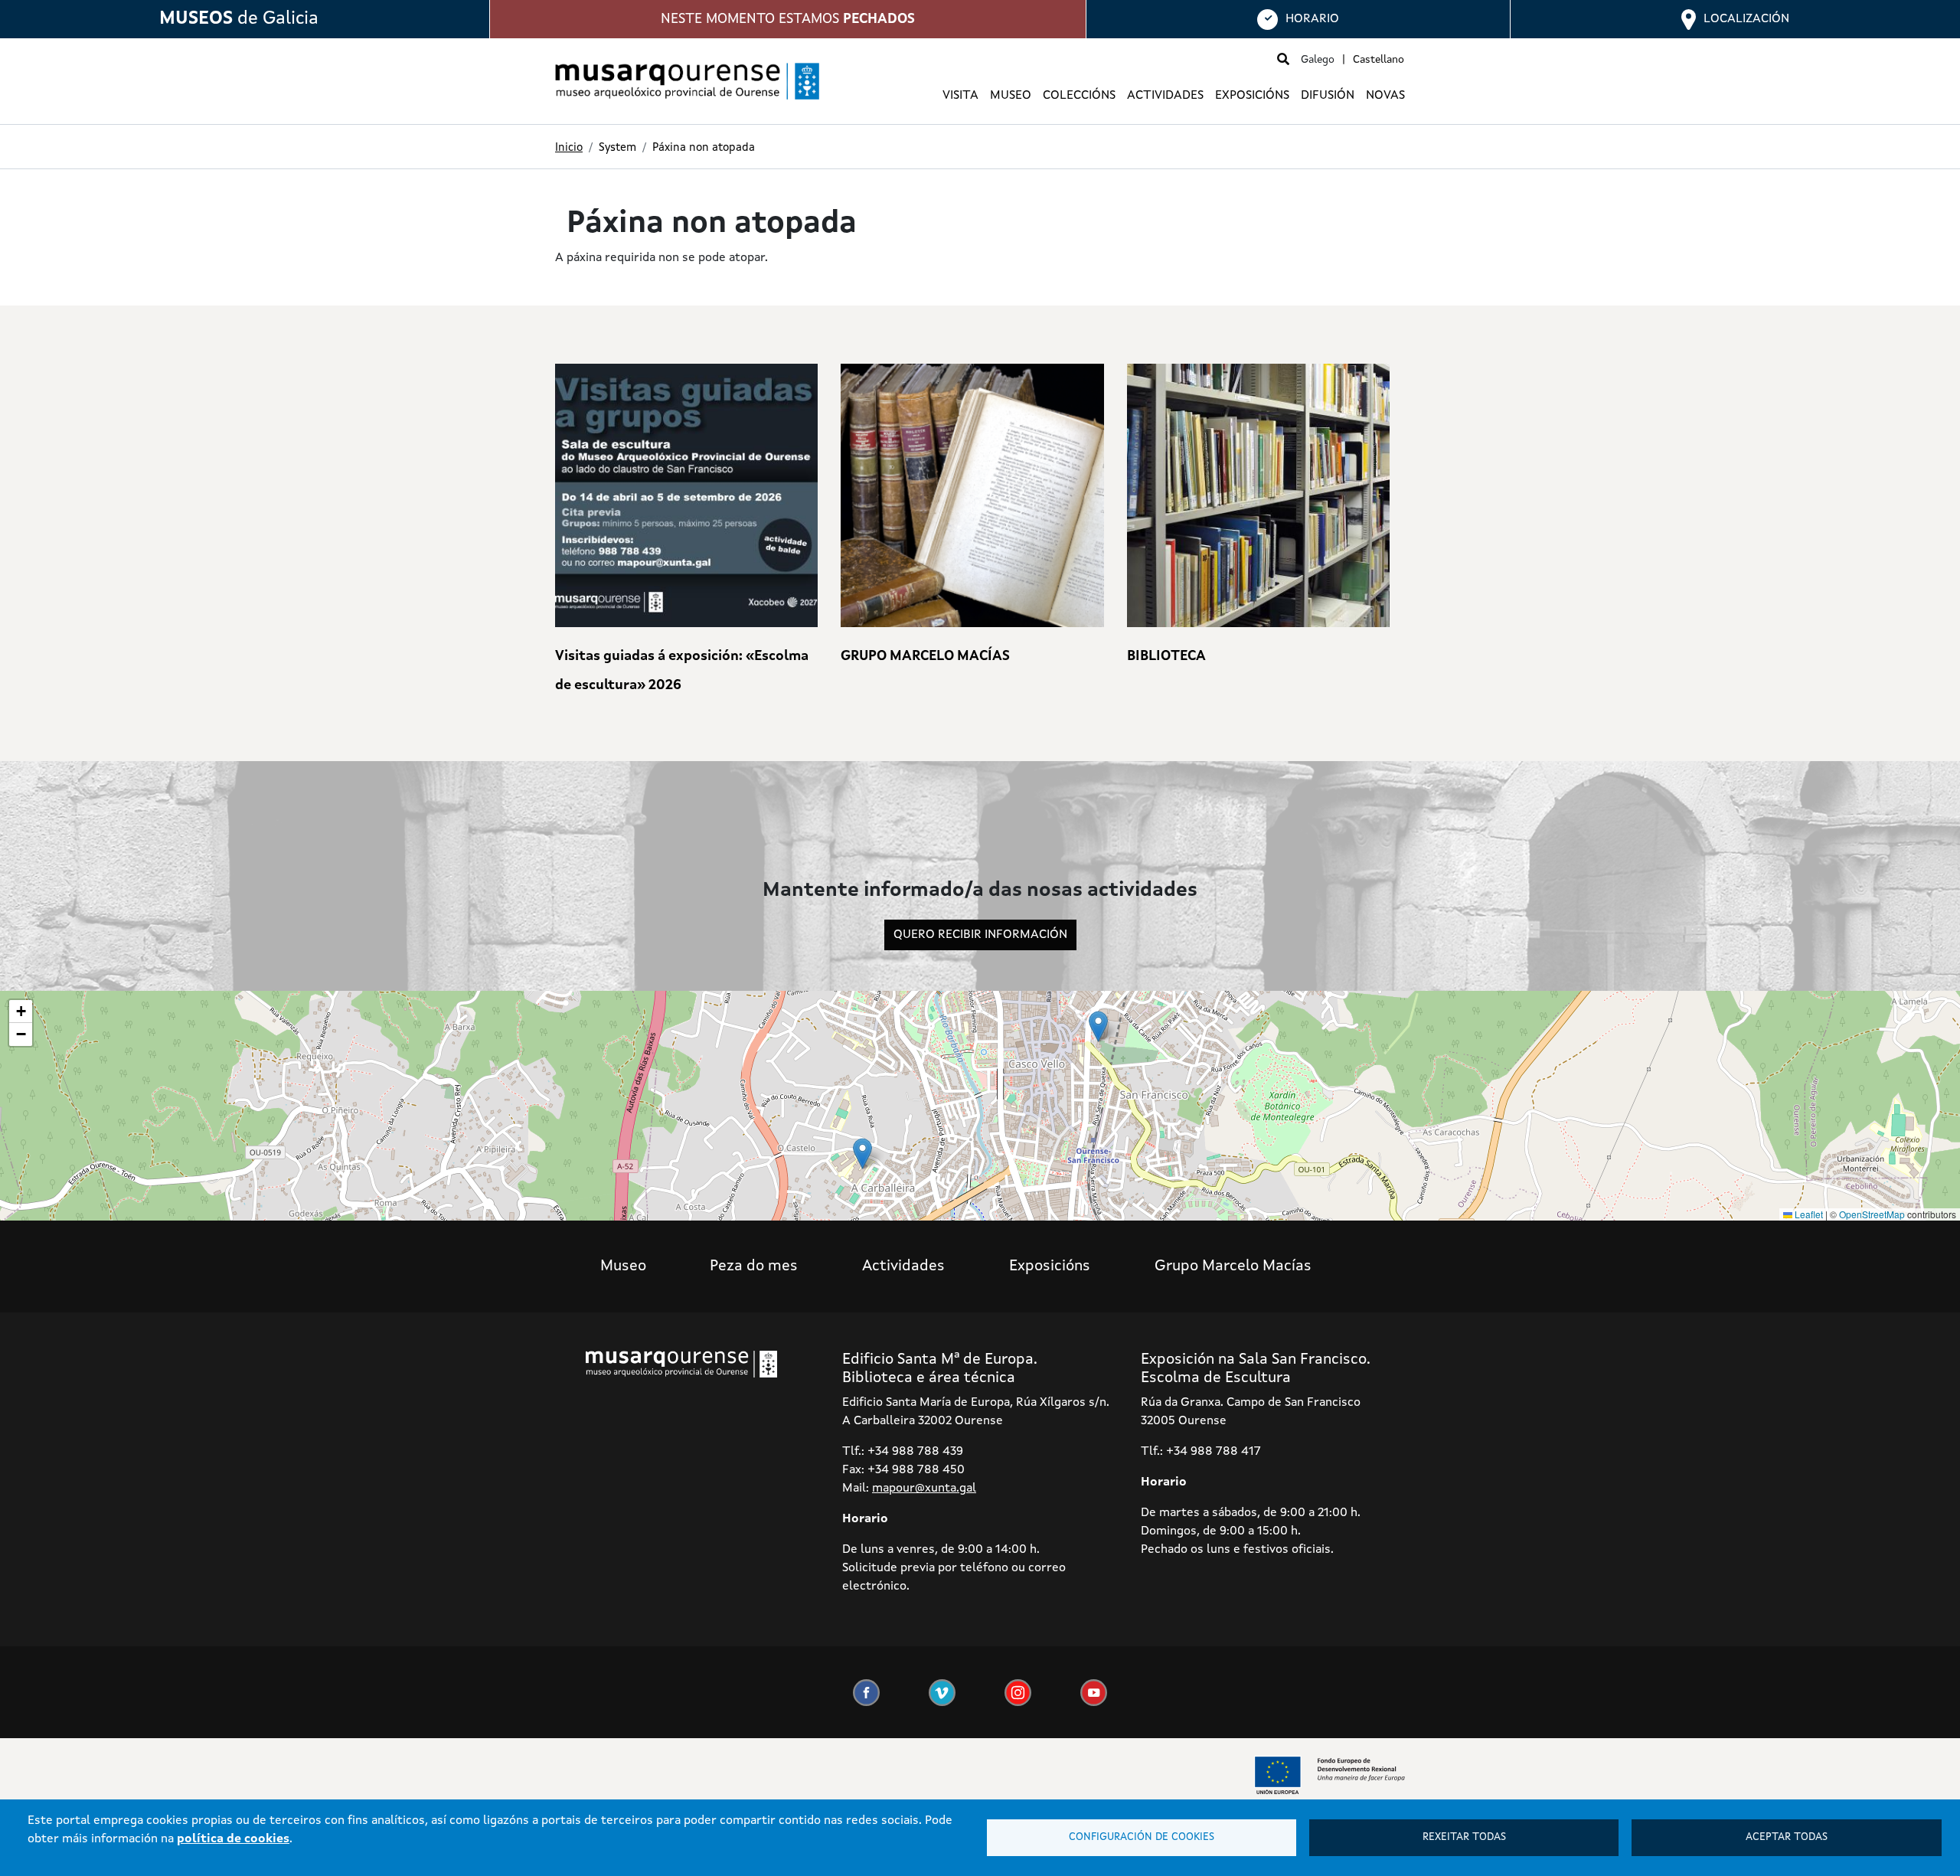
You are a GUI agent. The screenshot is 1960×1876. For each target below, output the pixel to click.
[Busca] (1283, 60)
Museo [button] (1011, 96)
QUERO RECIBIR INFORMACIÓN (980, 935)
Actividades (1165, 96)
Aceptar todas (1787, 1837)
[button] (1098, 1026)
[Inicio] (681, 81)
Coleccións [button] (1079, 96)
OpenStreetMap (1872, 1214)
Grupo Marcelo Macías (1233, 1266)
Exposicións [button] (1252, 96)
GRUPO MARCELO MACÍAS (925, 656)
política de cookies (233, 1839)
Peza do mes (754, 1266)
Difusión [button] (1328, 96)
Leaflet (1808, 1214)
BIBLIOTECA (1166, 656)
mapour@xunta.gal (924, 1489)
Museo (623, 1266)
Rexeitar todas (1464, 1837)
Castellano (1379, 60)
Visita (960, 96)
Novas (1385, 96)
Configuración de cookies (1142, 1837)
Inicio (569, 148)
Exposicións (1050, 1266)
